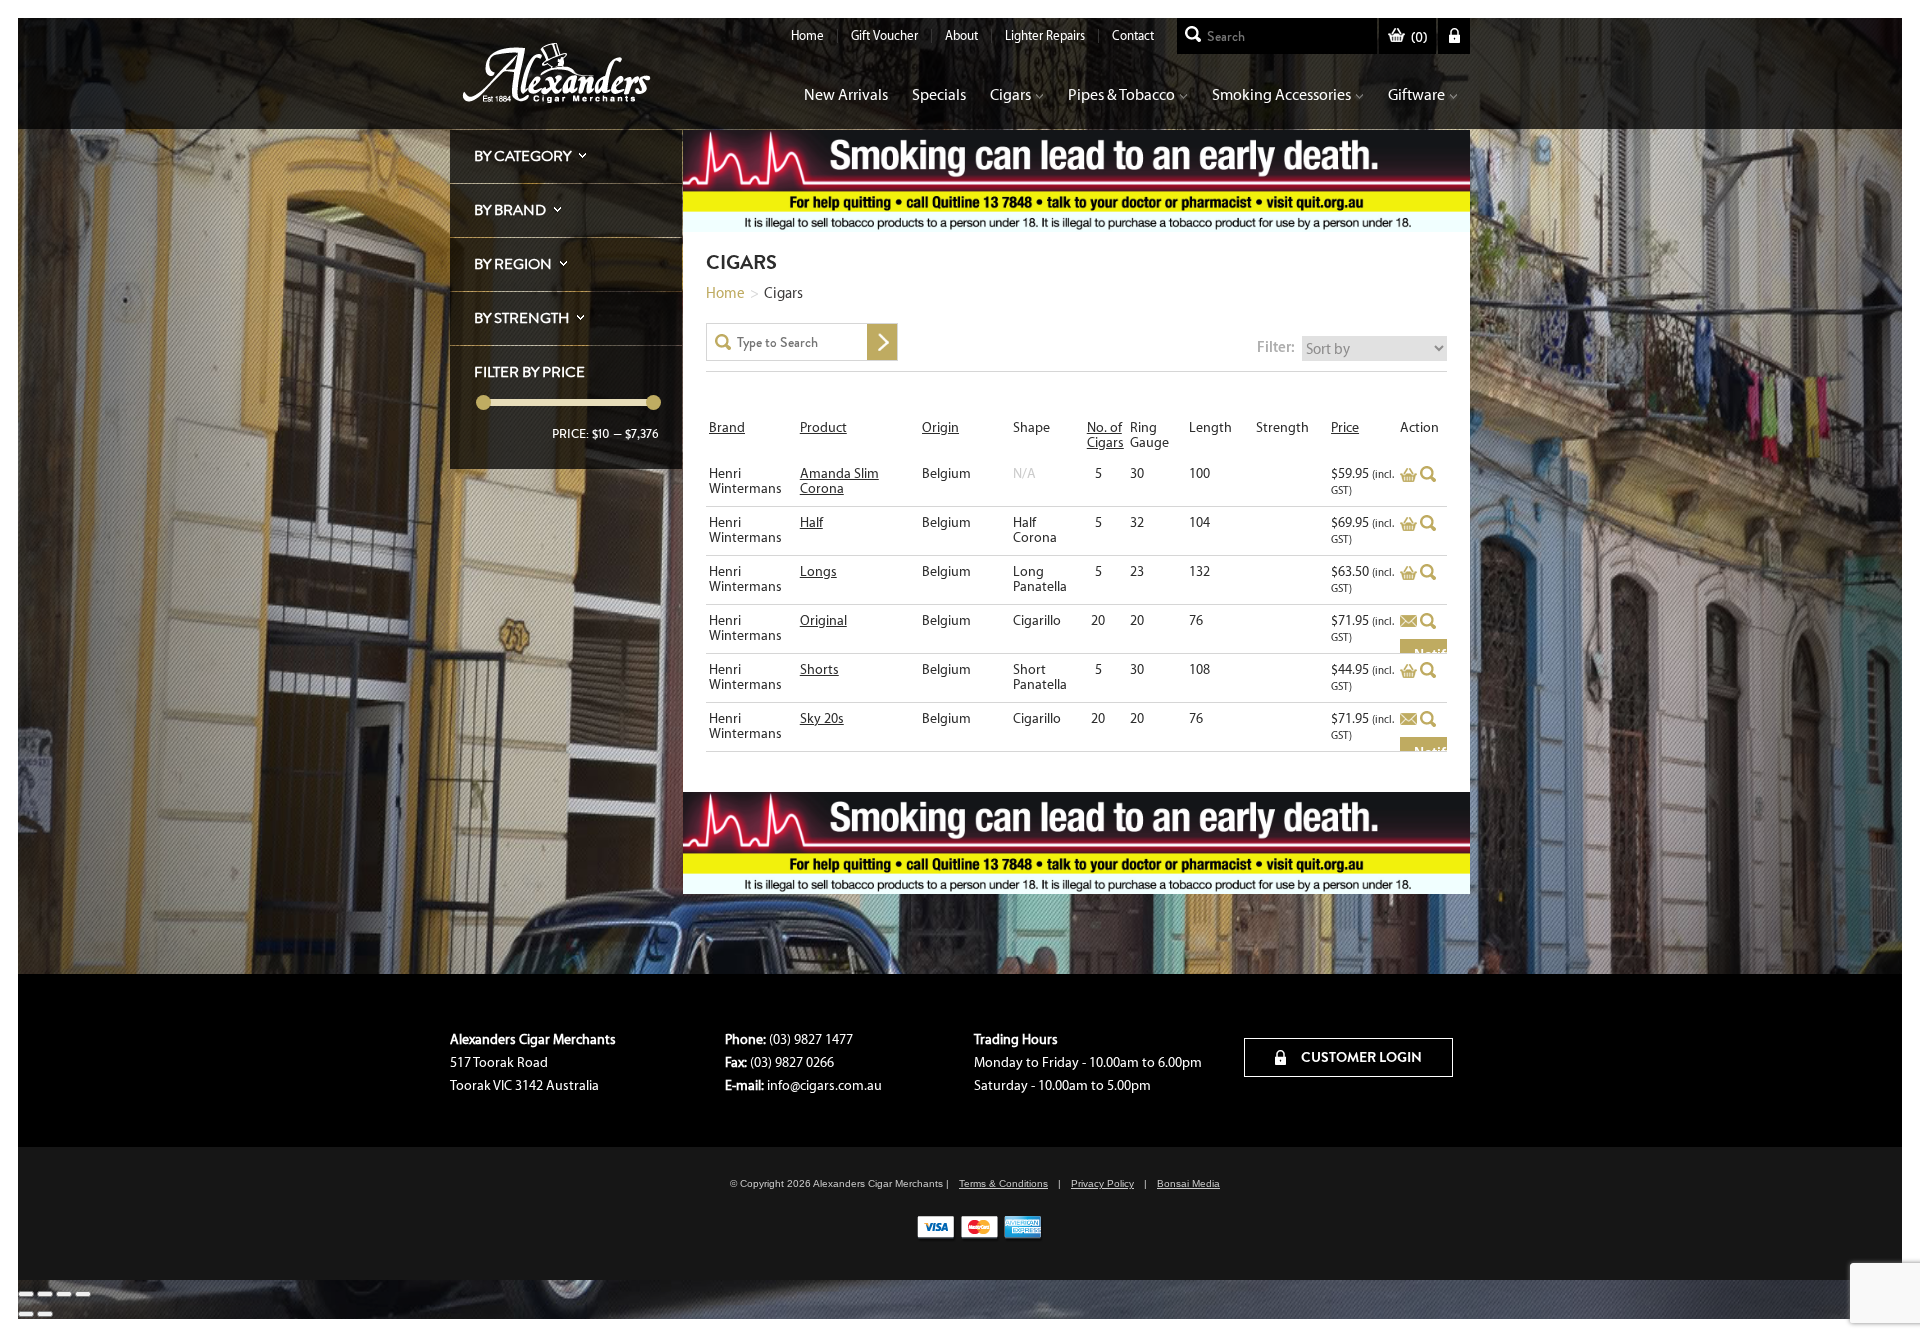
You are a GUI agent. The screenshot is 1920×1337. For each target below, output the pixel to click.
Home (807, 35)
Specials (939, 94)
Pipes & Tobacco (1121, 94)
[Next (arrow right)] (45, 1314)
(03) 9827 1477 (811, 1039)
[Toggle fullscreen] (45, 1294)
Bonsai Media (1188, 1183)
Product (823, 427)
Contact (1133, 35)
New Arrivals (846, 94)
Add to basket (1408, 475)
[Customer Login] (1454, 36)
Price (1345, 427)
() (1419, 37)
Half (811, 522)
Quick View (1428, 474)
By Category (522, 156)
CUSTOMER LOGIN (1360, 1057)
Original (823, 620)
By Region (513, 264)
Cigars (1010, 94)
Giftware (1416, 94)
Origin (940, 427)
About (961, 35)
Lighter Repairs (1045, 35)
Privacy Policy (1102, 1183)
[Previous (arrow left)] (26, 1314)
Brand (727, 427)
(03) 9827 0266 (792, 1062)
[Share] (64, 1294)
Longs (818, 571)
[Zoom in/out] (26, 1294)
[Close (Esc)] (83, 1294)
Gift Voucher (884, 35)
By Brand (510, 210)
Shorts (819, 669)
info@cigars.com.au (824, 1085)
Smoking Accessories (1281, 94)
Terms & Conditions (1003, 1183)
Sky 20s (822, 718)
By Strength (521, 318)
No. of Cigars (1105, 435)
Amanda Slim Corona (839, 481)
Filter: (1276, 346)
